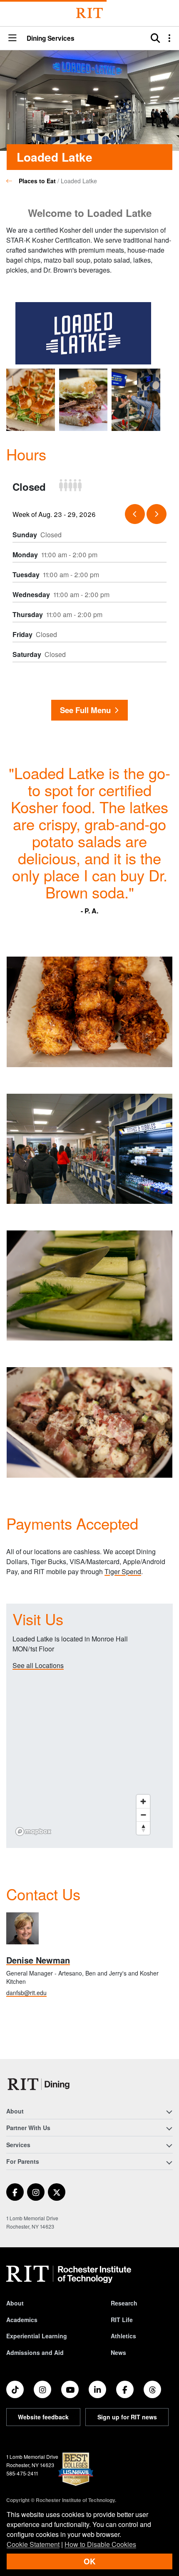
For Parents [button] (23, 2161)
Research (124, 2303)
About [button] (15, 2111)
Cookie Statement (33, 2544)
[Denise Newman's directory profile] (22, 1929)
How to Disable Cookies (100, 2544)
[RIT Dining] (40, 2084)
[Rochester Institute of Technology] (89, 13)
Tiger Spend (123, 1571)
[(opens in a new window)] (15, 2192)
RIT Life (122, 2320)
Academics (22, 2320)
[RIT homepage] (69, 2274)
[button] (12, 38)
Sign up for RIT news (127, 2417)
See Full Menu (85, 710)
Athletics (123, 2336)
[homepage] (12, 181)
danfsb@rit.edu (26, 1993)
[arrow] (135, 514)
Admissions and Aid (35, 2352)
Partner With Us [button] (28, 2128)
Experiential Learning (37, 2336)
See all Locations (38, 1665)
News (118, 2352)
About (15, 2303)
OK (89, 2561)
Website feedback (43, 2417)
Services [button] (18, 2145)
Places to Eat (37, 181)
